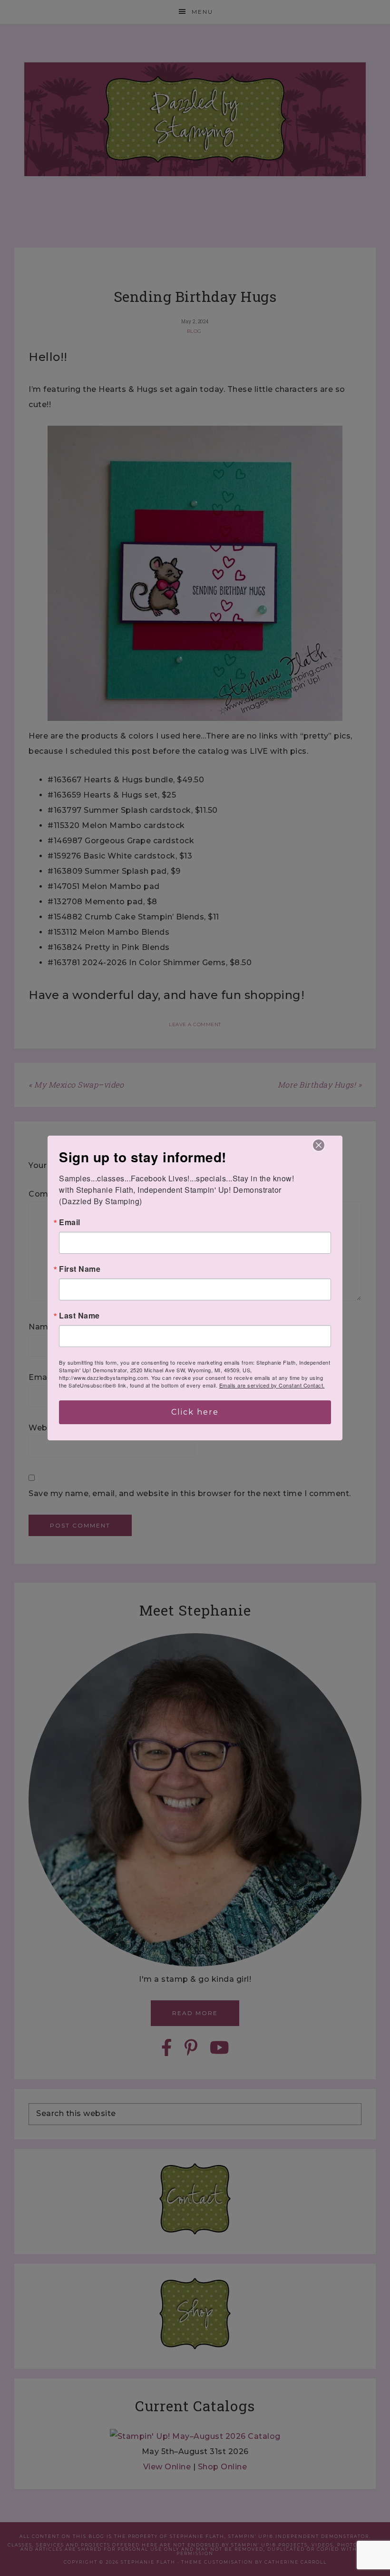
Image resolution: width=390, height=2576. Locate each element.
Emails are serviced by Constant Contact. (272, 1385)
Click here (195, 1412)
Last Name (79, 1316)
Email (70, 1222)
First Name (80, 1269)
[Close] (319, 1145)
